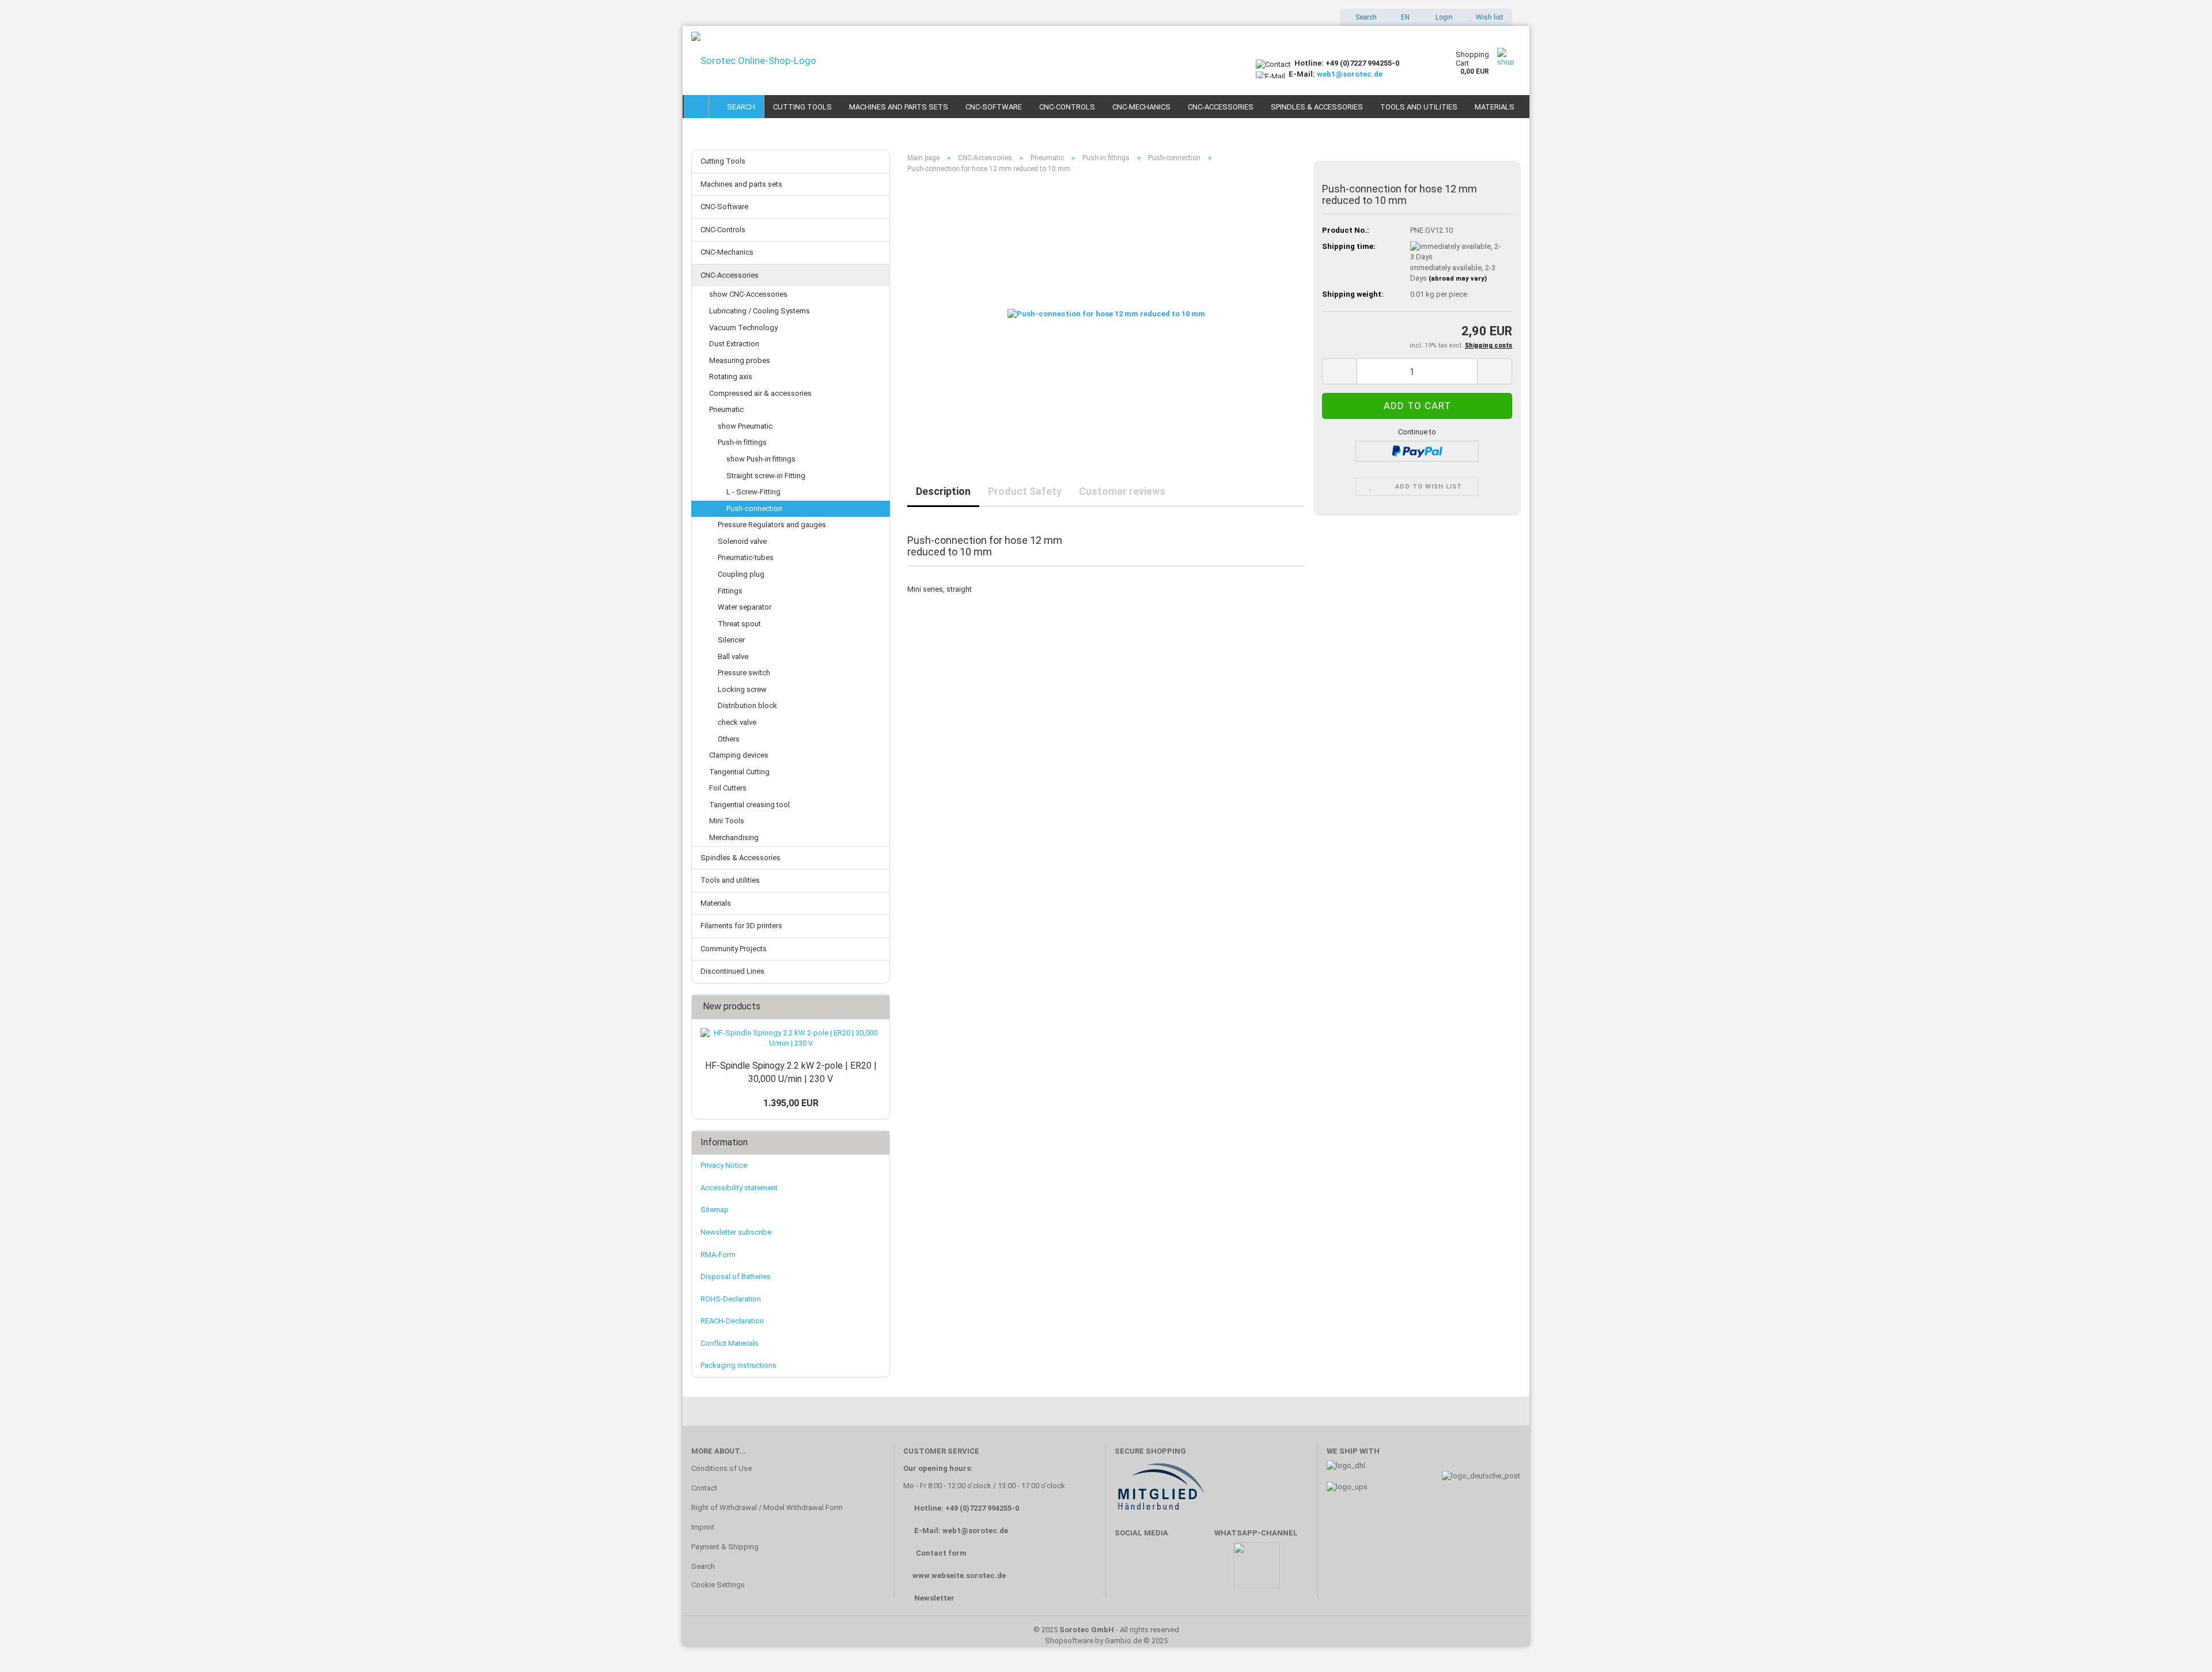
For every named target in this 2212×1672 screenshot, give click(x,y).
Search (739, 107)
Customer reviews (1122, 491)
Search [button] (1365, 17)
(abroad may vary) (1458, 279)
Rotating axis (731, 377)
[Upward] (2180, 1646)
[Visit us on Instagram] (1197, 1571)
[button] (1402, 17)
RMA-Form (718, 1255)
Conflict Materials (730, 1343)
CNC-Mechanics (1141, 107)
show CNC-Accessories (748, 294)
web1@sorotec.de (1350, 74)
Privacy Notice (724, 1165)
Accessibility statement (739, 1188)
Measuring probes (740, 360)
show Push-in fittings (761, 459)
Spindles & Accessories (1317, 107)
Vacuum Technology (743, 328)
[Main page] (696, 107)
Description (943, 491)
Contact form (941, 1553)
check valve (737, 722)
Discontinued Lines (732, 971)
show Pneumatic (745, 426)
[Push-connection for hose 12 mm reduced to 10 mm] (1106, 312)
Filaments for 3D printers (741, 926)
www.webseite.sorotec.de (959, 1575)
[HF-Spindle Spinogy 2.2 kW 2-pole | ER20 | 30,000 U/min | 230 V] (791, 1039)
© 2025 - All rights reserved (1106, 1630)
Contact (704, 1488)
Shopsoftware (1069, 1641)
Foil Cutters (728, 788)
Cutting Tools (802, 107)
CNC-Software (994, 107)
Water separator (745, 607)
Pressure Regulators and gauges (772, 525)
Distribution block (747, 706)
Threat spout (739, 624)
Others (729, 739)
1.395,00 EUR (791, 1103)
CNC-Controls (1067, 107)
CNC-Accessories (1221, 107)
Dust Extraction (734, 344)
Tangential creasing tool (749, 805)
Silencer (731, 640)
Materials (1495, 107)
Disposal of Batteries (736, 1276)
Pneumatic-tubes (746, 557)
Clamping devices (739, 755)
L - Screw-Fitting (753, 492)
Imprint (703, 1527)
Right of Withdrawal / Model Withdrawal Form (767, 1508)
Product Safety (1025, 491)
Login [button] (1442, 17)
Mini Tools (727, 821)
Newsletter (934, 1598)
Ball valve (733, 657)
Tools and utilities (1419, 107)
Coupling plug (741, 574)
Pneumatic (726, 409)
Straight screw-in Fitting (766, 476)
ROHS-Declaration (731, 1299)
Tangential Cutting (739, 772)
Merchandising (734, 837)
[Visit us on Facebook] (1129, 1571)
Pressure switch (744, 673)
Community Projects (734, 949)
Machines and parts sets (899, 107)
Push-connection (754, 508)
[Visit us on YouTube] (1163, 1571)
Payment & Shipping (725, 1547)
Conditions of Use (721, 1468)
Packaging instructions (738, 1365)
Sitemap (715, 1210)
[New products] (877, 1007)
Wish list (1488, 17)
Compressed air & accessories (760, 393)
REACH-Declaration (732, 1321)
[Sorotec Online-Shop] (965, 60)
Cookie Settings (718, 1585)
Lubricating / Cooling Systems (760, 311)
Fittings (730, 591)
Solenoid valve (742, 541)
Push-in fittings (742, 442)
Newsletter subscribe (736, 1232)
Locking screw (742, 689)
